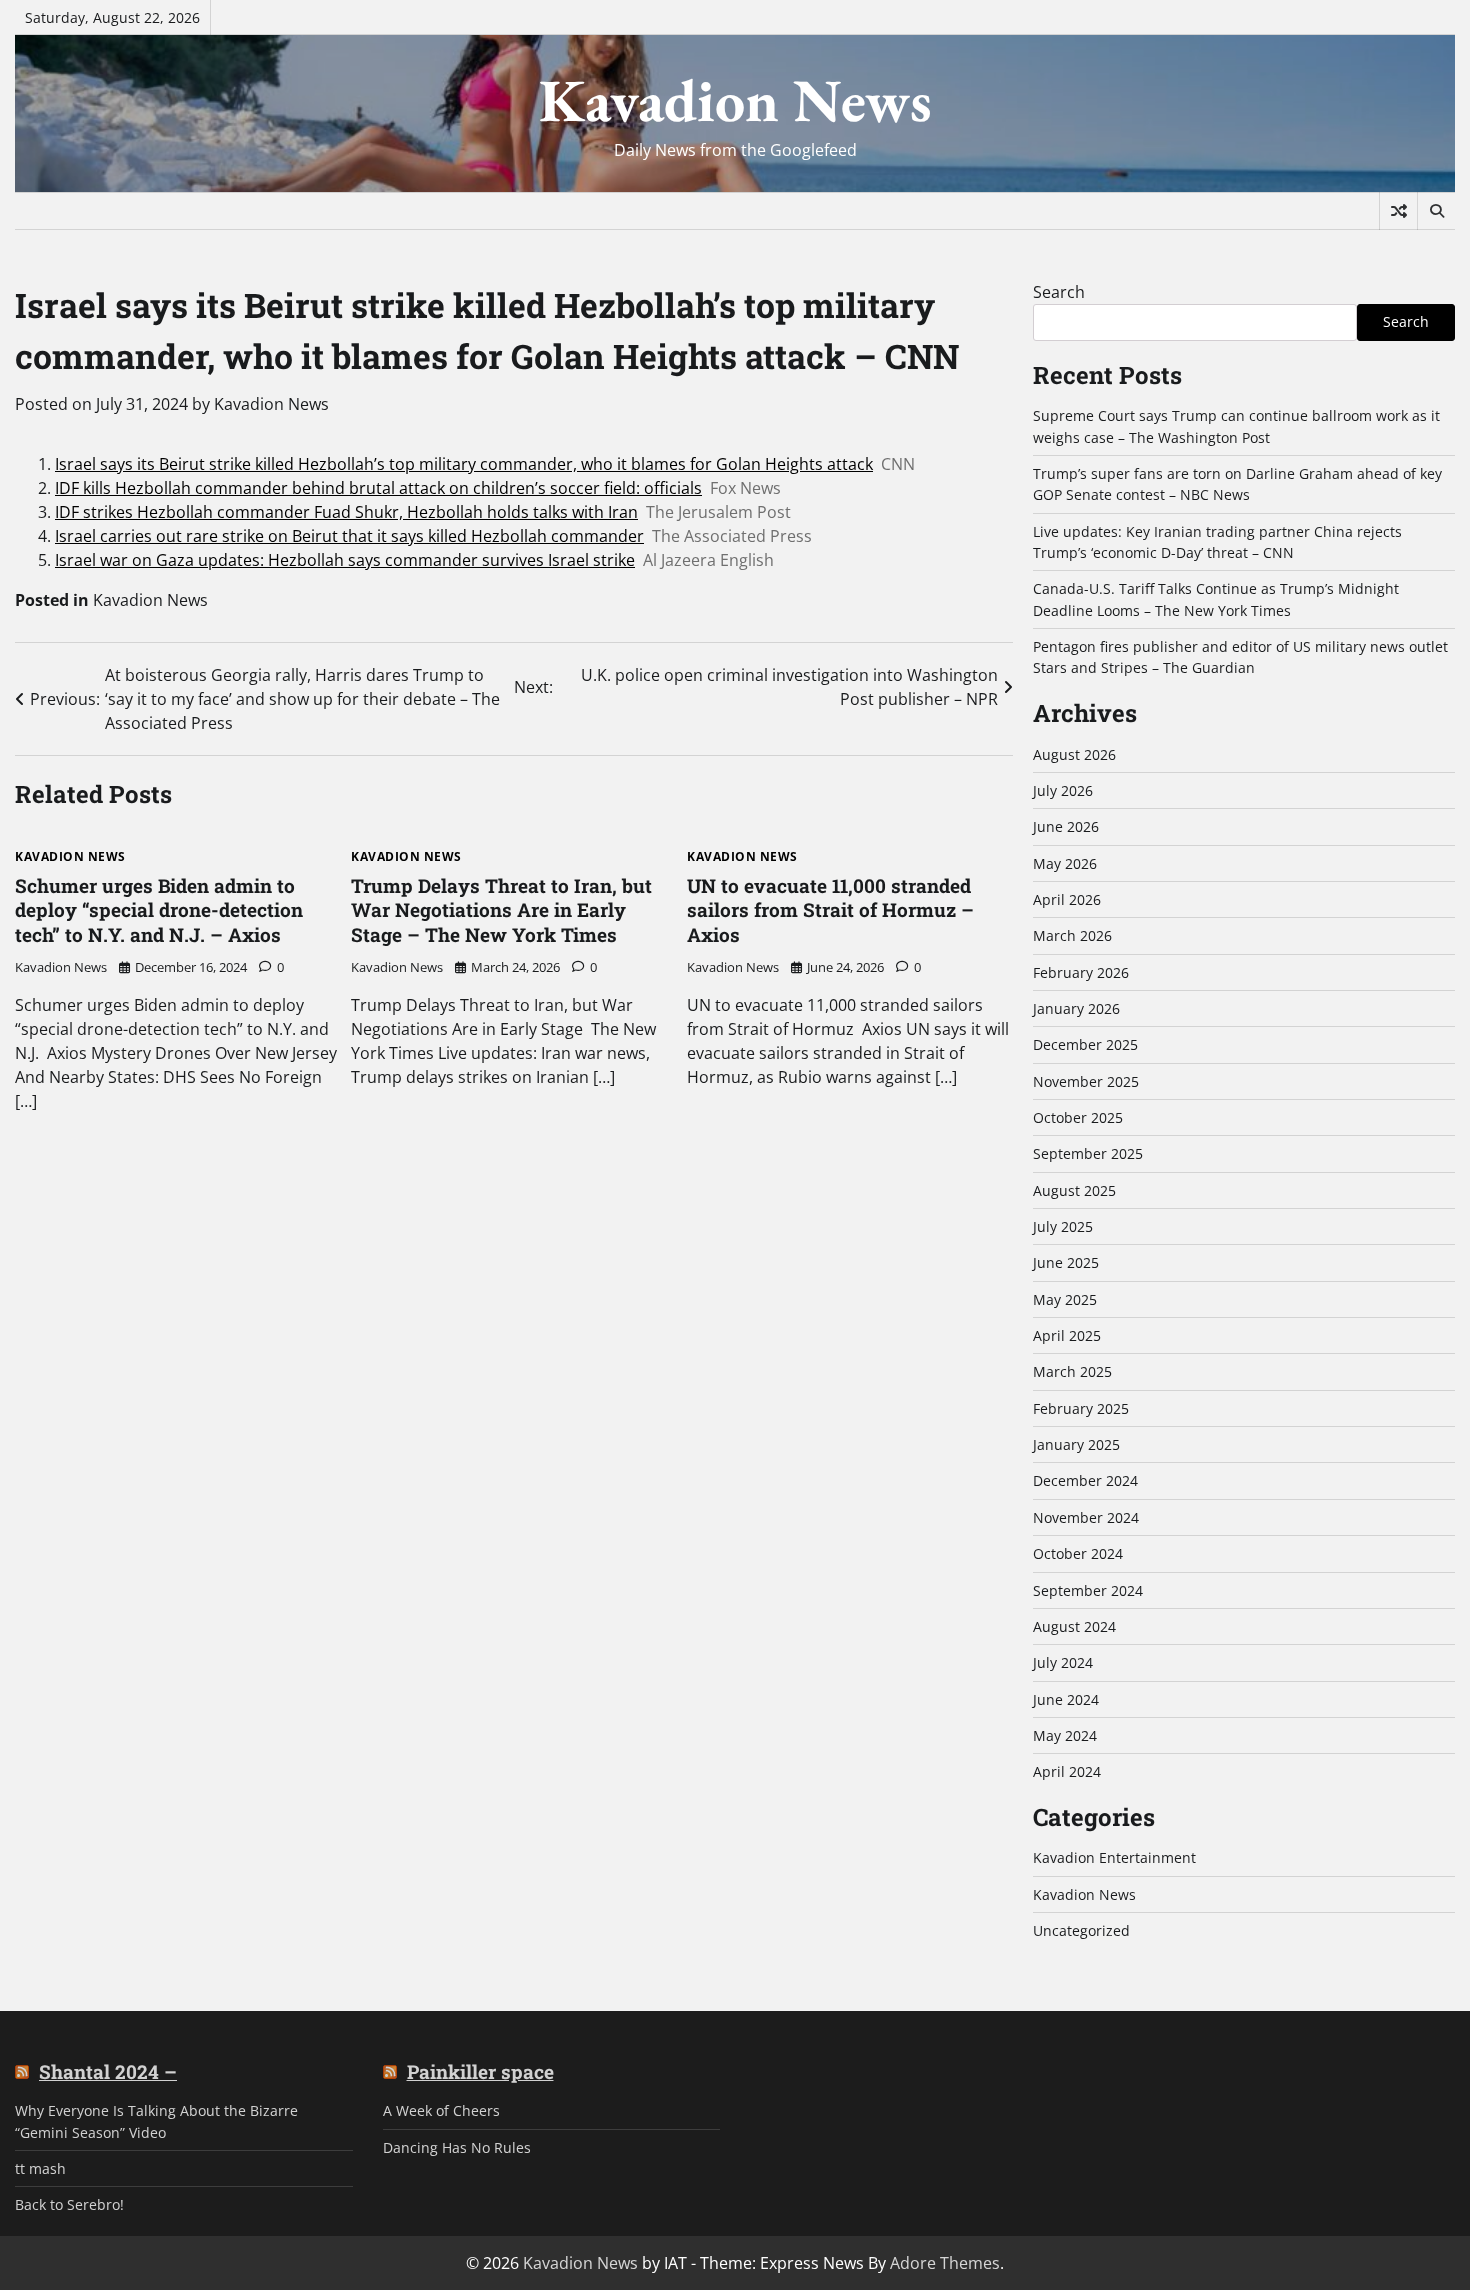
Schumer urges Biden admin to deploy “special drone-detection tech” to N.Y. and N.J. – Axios (159, 910)
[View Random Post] (1398, 211)
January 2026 (1076, 1008)
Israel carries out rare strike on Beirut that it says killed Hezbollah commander (349, 536)
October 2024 (1078, 1553)
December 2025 (1085, 1044)
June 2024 (1066, 1699)
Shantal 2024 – (108, 2072)
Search (1059, 292)
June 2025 (1066, 1262)
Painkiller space (480, 2072)
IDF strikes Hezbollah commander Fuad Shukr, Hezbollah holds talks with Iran (346, 512)
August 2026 (1074, 754)
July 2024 (1063, 1662)
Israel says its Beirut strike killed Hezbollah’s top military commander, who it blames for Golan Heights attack (464, 464)
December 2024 (1085, 1480)
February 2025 (1081, 1408)
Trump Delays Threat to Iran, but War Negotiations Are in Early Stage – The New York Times (501, 910)
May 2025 (1065, 1299)
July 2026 (1063, 790)
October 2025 (1078, 1117)
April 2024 (1067, 1771)
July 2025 (1063, 1226)
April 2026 (1067, 899)
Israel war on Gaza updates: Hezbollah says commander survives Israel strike (345, 560)
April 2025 (1067, 1335)
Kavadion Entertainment (1114, 1857)
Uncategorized (1081, 1930)
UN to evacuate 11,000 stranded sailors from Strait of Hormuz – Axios (830, 910)
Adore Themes (945, 2263)
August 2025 (1074, 1190)
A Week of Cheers (441, 2110)
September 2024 (1088, 1590)
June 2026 (1066, 826)
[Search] (1436, 211)
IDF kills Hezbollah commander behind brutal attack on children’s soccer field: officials (378, 488)
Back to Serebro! (69, 2204)
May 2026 (1065, 863)
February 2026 (1081, 972)
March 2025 (1072, 1371)
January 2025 (1076, 1444)
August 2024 (1074, 1626)
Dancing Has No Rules (457, 2147)
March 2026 (1072, 935)
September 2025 (1088, 1153)
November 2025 (1086, 1081)
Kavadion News (735, 100)
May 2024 (1065, 1735)
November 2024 (1086, 1517)
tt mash (40, 2168)
